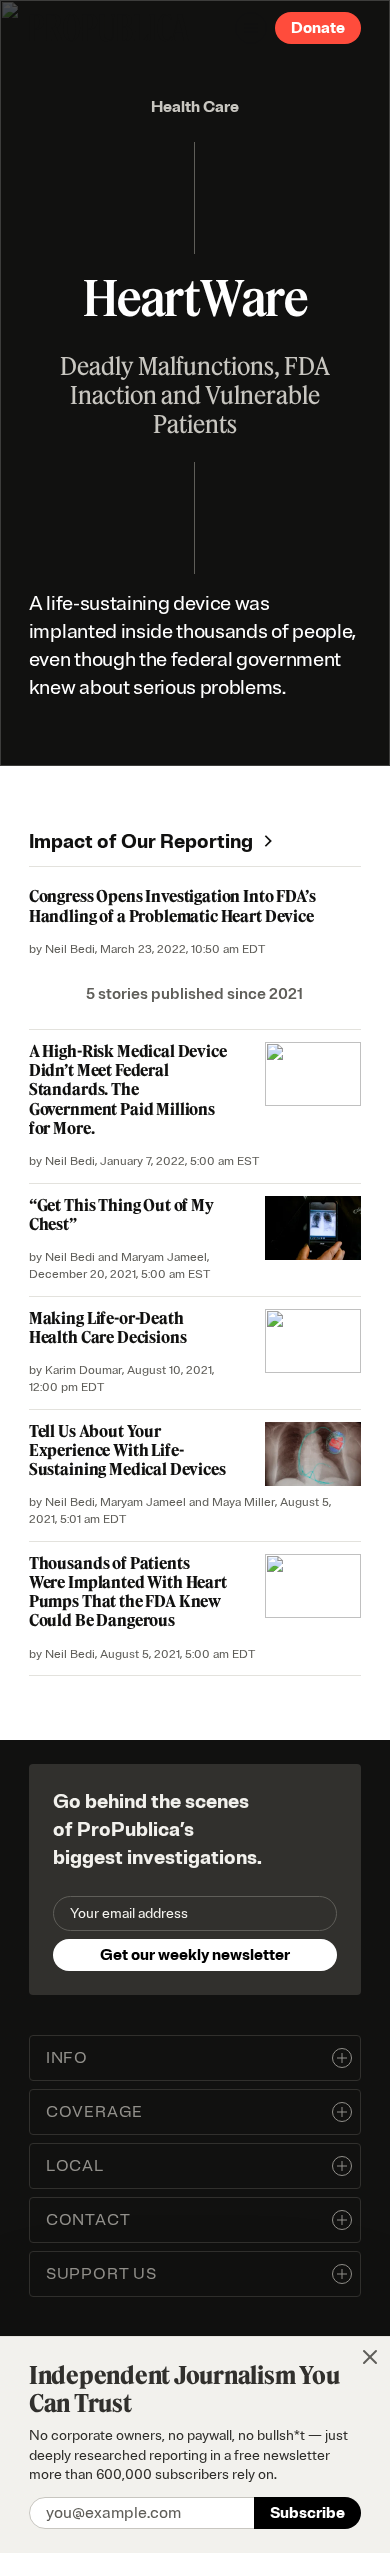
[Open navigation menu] (251, 28)
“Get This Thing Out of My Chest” (121, 1214)
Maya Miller (243, 1502)
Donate (318, 28)
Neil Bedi (70, 949)
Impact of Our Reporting (141, 841)
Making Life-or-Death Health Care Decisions (108, 1327)
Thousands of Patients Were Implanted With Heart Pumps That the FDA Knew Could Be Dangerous (128, 1592)
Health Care (195, 107)
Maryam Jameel (164, 1257)
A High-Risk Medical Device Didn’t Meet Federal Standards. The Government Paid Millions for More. (128, 1089)
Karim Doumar (83, 1370)
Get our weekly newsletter (195, 1955)
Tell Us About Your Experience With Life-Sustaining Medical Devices (127, 1450)
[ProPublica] (109, 27)
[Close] (370, 2357)
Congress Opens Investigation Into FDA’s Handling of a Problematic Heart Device (172, 905)
